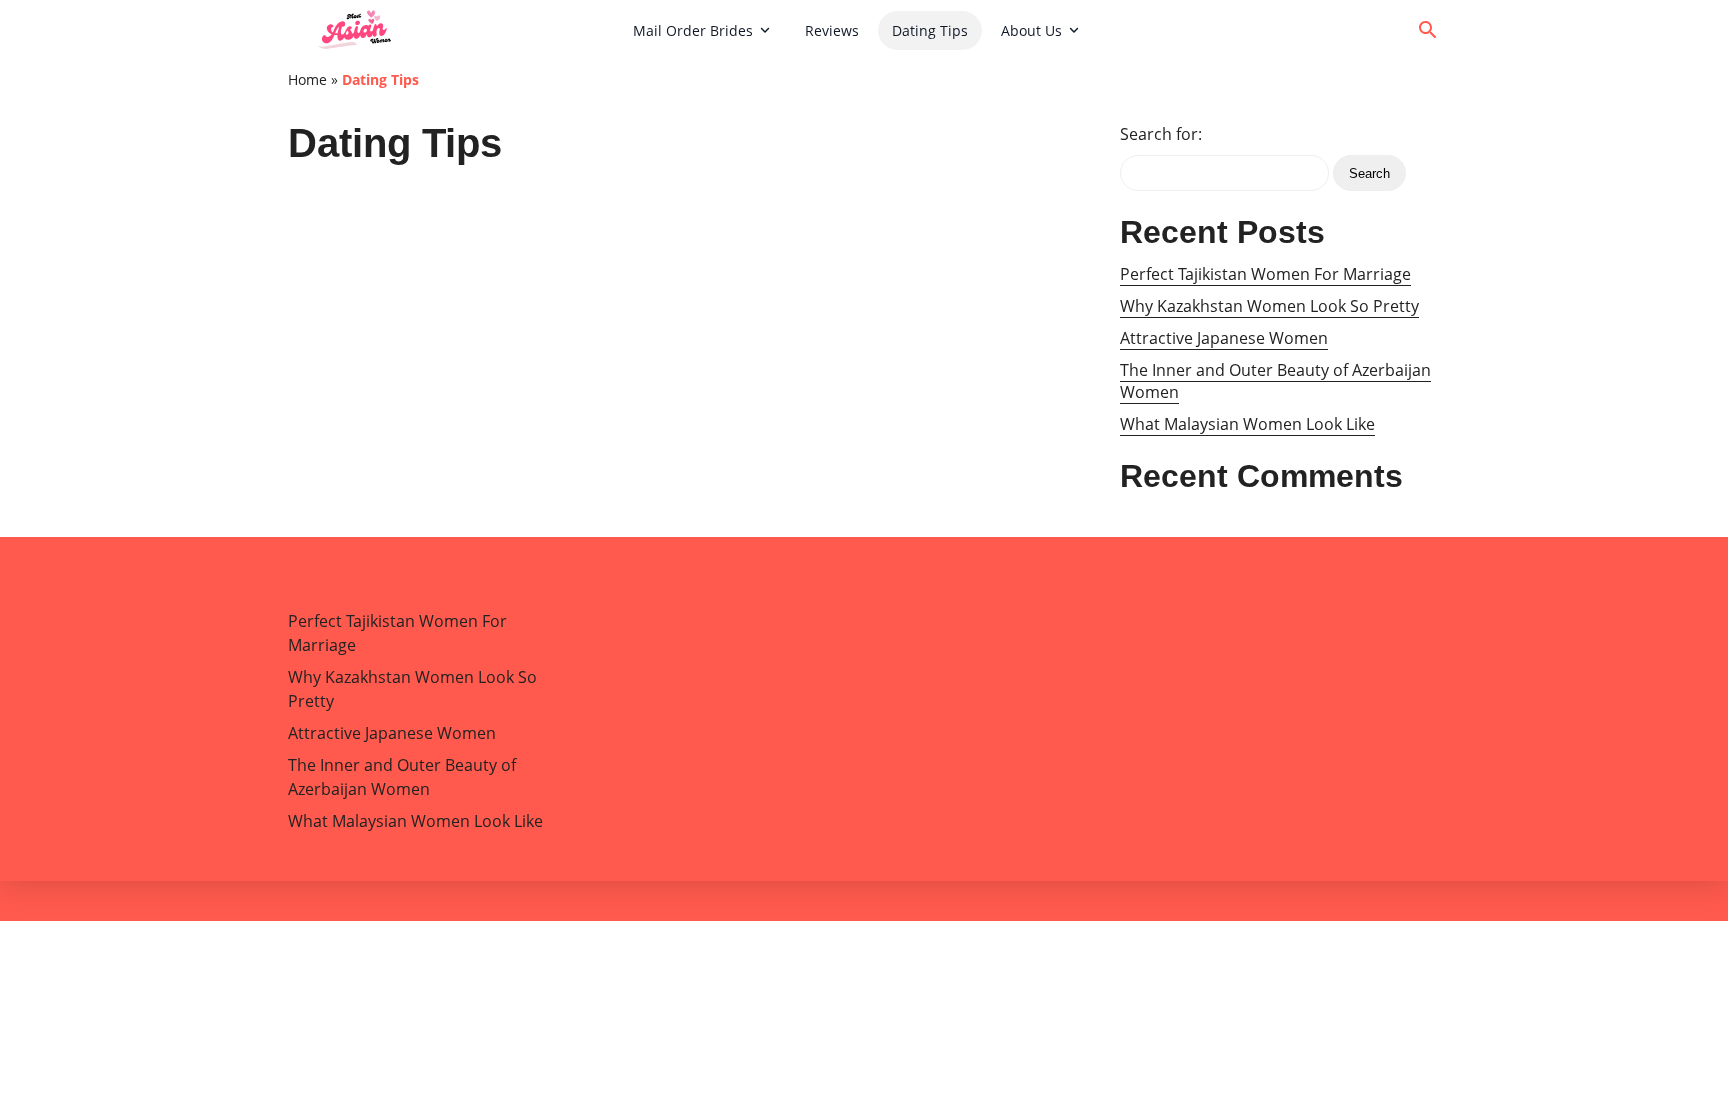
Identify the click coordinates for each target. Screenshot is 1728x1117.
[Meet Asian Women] (453, 30)
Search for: (1161, 134)
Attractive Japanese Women (1224, 338)
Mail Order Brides (693, 30)
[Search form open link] (1428, 30)
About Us (1031, 30)
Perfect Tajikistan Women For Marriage (1265, 274)
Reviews (832, 30)
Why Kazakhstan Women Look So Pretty (1269, 306)
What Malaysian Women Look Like (1247, 424)
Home (307, 79)
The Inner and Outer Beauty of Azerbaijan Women (1275, 381)
